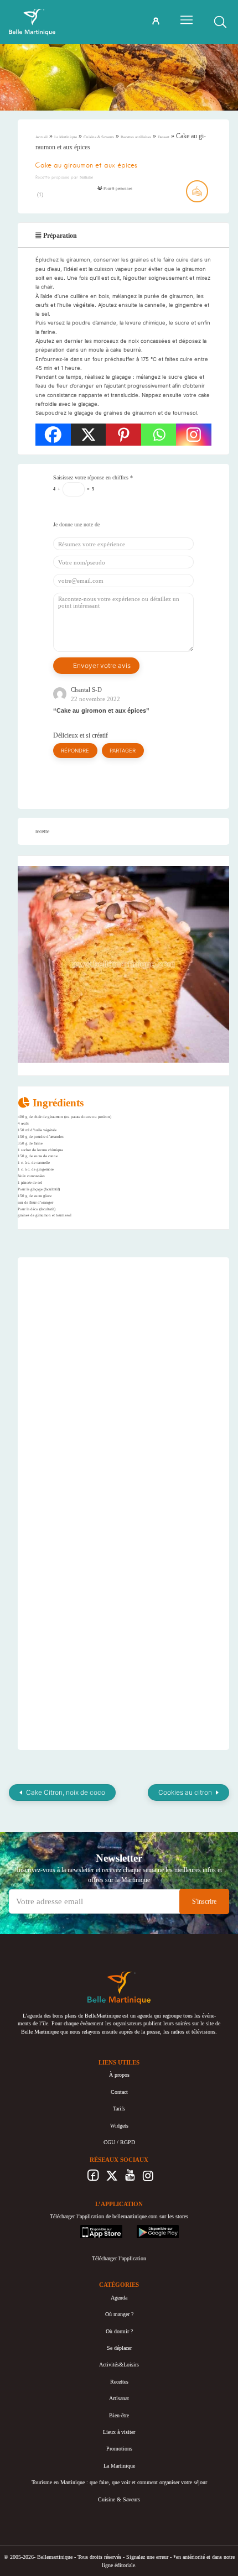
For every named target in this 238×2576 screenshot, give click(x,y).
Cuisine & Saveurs (99, 137)
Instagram (148, 2178)
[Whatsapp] (159, 435)
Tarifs (119, 2109)
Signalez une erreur (147, 2557)
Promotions (119, 2449)
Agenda (119, 2298)
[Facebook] (53, 435)
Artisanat (119, 2398)
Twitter (112, 2178)
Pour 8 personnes (117, 189)
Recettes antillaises (136, 137)
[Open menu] (187, 20)
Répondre (75, 751)
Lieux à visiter (119, 2432)
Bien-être (119, 2415)
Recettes (119, 2382)
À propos (119, 2075)
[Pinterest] (123, 435)
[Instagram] (194, 435)
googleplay (149, 2228)
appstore (89, 2228)
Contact (119, 2092)
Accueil (42, 137)
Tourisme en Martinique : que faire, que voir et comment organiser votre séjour (119, 2482)
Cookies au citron (185, 1792)
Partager (123, 751)
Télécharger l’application (119, 2258)
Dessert (164, 137)
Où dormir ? (119, 2331)
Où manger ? (119, 2314)
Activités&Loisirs (119, 2365)
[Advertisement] (123, 1335)
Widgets (119, 2126)
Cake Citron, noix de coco (66, 1792)
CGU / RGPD (119, 2142)
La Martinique (66, 137)
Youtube (130, 2178)
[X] (89, 435)
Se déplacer (119, 2348)
